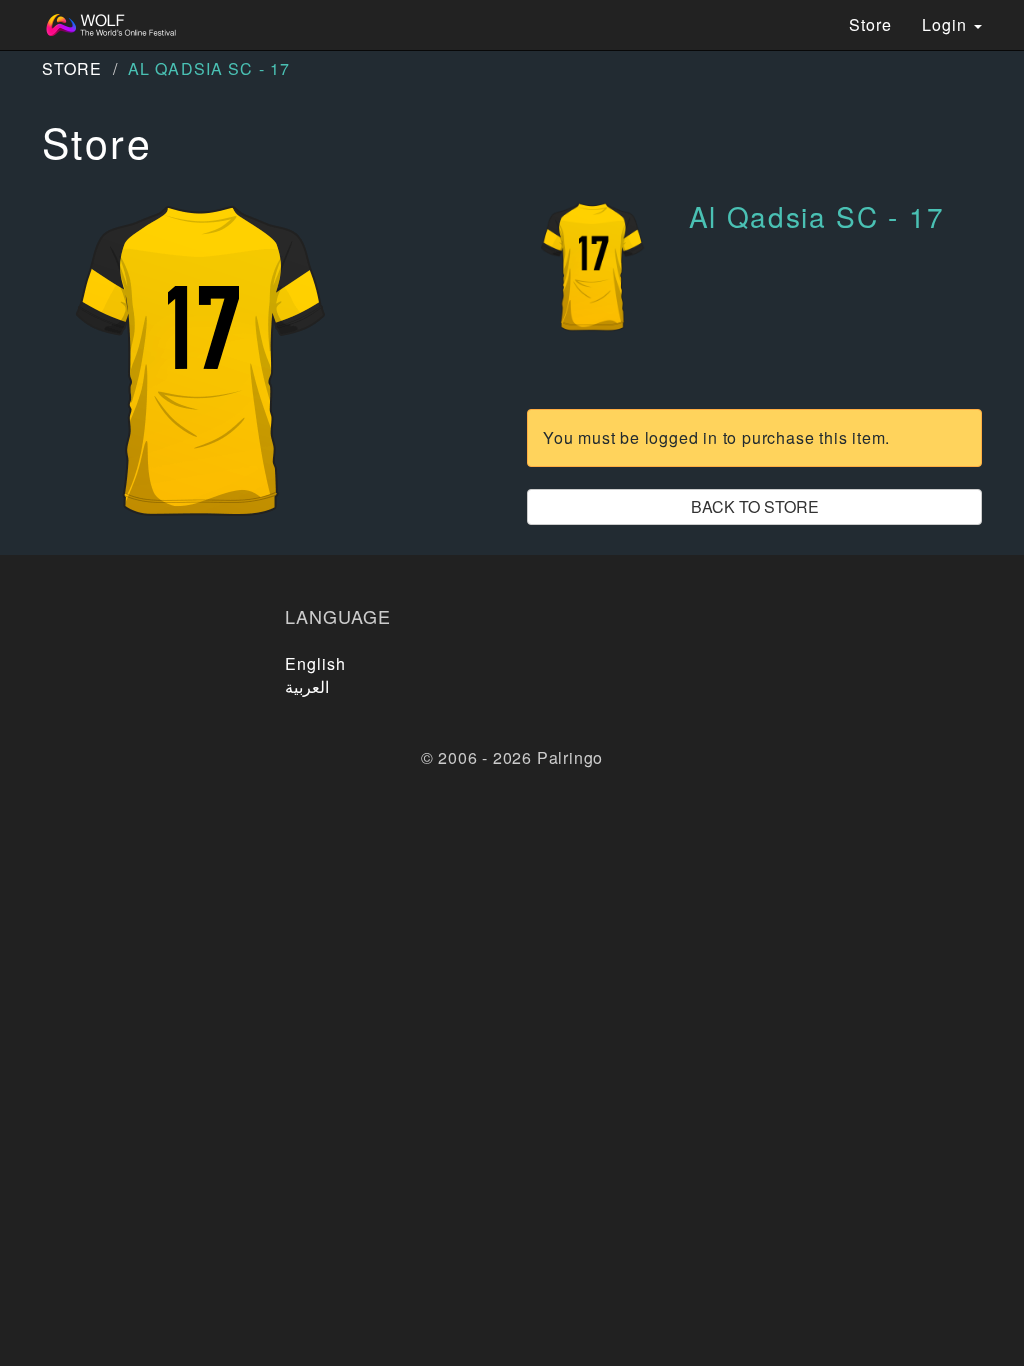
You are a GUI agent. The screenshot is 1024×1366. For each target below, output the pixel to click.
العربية (307, 686)
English (316, 663)
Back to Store (755, 506)
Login (947, 24)
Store (870, 24)
